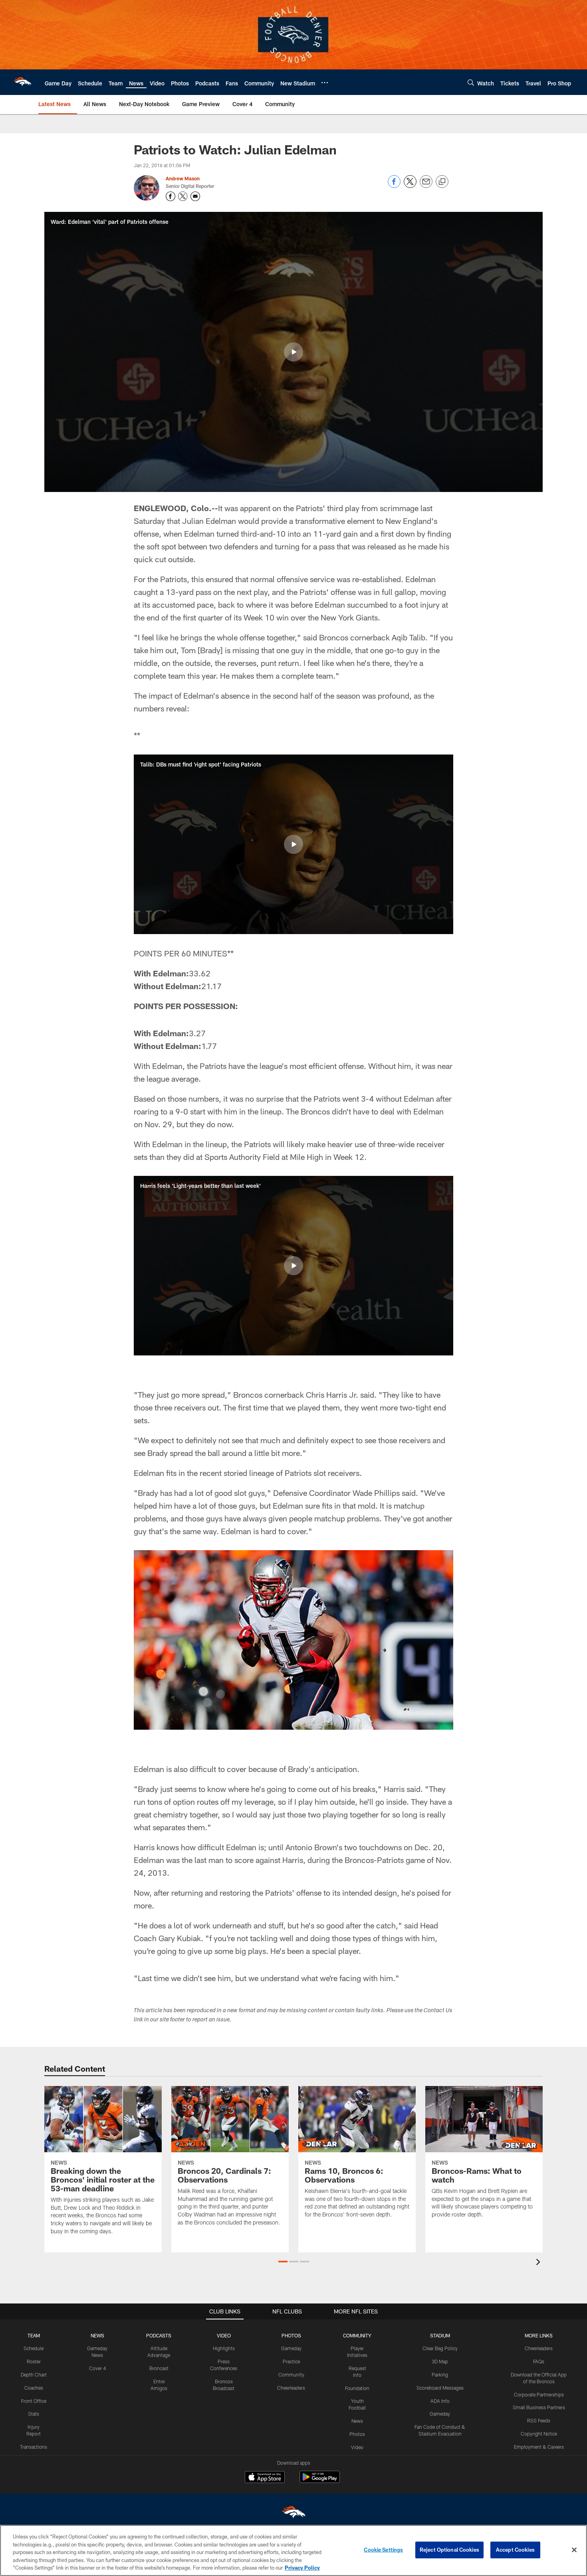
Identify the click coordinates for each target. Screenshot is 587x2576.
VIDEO (224, 2335)
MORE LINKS (539, 2335)
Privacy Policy (302, 2568)
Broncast (159, 2368)
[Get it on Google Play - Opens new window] (320, 2481)
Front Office (34, 2401)
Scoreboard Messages (440, 2388)
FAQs (539, 2361)
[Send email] (426, 186)
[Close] (574, 2550)
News (357, 2421)
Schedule (34, 2348)
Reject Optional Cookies (449, 2550)
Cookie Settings (383, 2550)
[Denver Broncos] (293, 2514)
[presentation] (539, 2263)
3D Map (440, 2361)
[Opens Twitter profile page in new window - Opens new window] (183, 196)
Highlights (224, 2348)
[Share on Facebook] (394, 186)
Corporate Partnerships (539, 2394)
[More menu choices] (325, 83)
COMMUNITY (357, 2335)
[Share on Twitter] (410, 186)
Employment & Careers (539, 2447)
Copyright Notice (539, 2434)
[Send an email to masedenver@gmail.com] (195, 196)
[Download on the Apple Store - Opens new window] (265, 2478)
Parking (440, 2375)
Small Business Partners (539, 2407)
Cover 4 (97, 2368)
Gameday (291, 2348)
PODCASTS (159, 2335)
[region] (293, 2550)
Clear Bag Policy (440, 2348)
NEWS (97, 2335)
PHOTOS (291, 2335)
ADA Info (440, 2401)
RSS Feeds (539, 2420)
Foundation (357, 2388)
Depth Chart (34, 2375)
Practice (291, 2361)
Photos (357, 2434)
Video (357, 2447)
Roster (34, 2361)
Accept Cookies (515, 2550)
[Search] (471, 82)
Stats (34, 2414)
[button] (293, 352)
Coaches (34, 2388)
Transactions (34, 2447)
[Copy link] (442, 182)
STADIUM (440, 2335)
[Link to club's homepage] (22, 82)
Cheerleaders (291, 2388)
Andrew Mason (183, 178)
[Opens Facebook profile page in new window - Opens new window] (171, 196)
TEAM (34, 2335)
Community (291, 2375)
